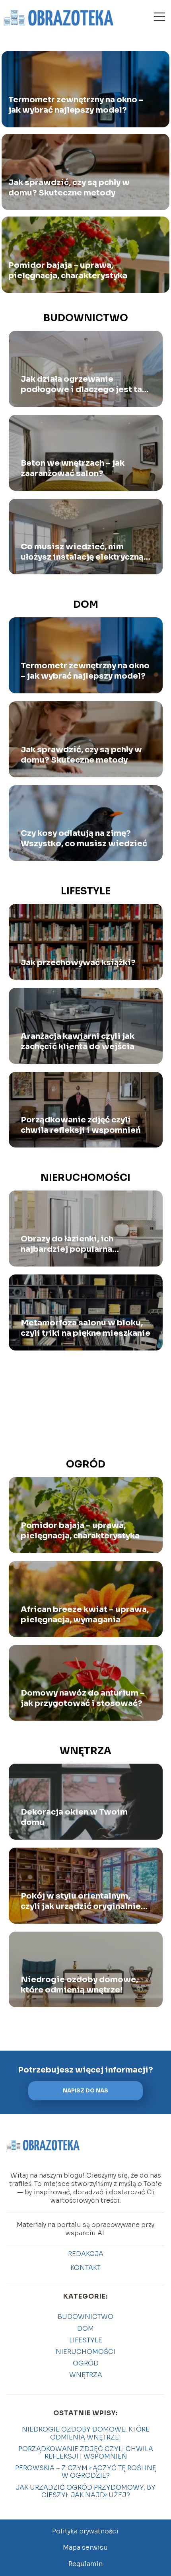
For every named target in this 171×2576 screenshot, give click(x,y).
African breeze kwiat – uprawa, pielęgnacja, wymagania (85, 1615)
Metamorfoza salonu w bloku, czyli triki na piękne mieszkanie (85, 1328)
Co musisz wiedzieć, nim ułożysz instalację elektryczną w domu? (82, 552)
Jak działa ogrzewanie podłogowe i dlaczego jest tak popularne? (84, 384)
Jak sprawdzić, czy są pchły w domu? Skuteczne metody (69, 188)
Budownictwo (86, 318)
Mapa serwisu (85, 2548)
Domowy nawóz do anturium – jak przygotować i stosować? (83, 1698)
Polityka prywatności (85, 2531)
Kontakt (85, 2268)
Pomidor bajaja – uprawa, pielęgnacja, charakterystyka (68, 270)
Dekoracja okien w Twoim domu (74, 1817)
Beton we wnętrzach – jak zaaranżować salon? (73, 468)
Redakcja (86, 2254)
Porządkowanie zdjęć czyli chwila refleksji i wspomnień (81, 1125)
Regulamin (85, 2564)
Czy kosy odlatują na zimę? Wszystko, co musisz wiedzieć (84, 838)
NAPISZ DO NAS (85, 2091)
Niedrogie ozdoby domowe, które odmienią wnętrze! (79, 1985)
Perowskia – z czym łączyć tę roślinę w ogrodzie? (86, 2472)
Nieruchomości (85, 1178)
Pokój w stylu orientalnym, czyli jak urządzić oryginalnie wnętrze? (81, 1901)
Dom (86, 605)
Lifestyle (86, 891)
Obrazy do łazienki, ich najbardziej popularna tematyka (67, 1244)
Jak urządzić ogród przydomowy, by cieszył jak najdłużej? (85, 2491)
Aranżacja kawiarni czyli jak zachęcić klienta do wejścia (78, 1041)
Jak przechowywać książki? (78, 963)
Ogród (86, 1464)
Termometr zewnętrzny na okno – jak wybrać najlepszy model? (76, 105)
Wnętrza (85, 1751)
